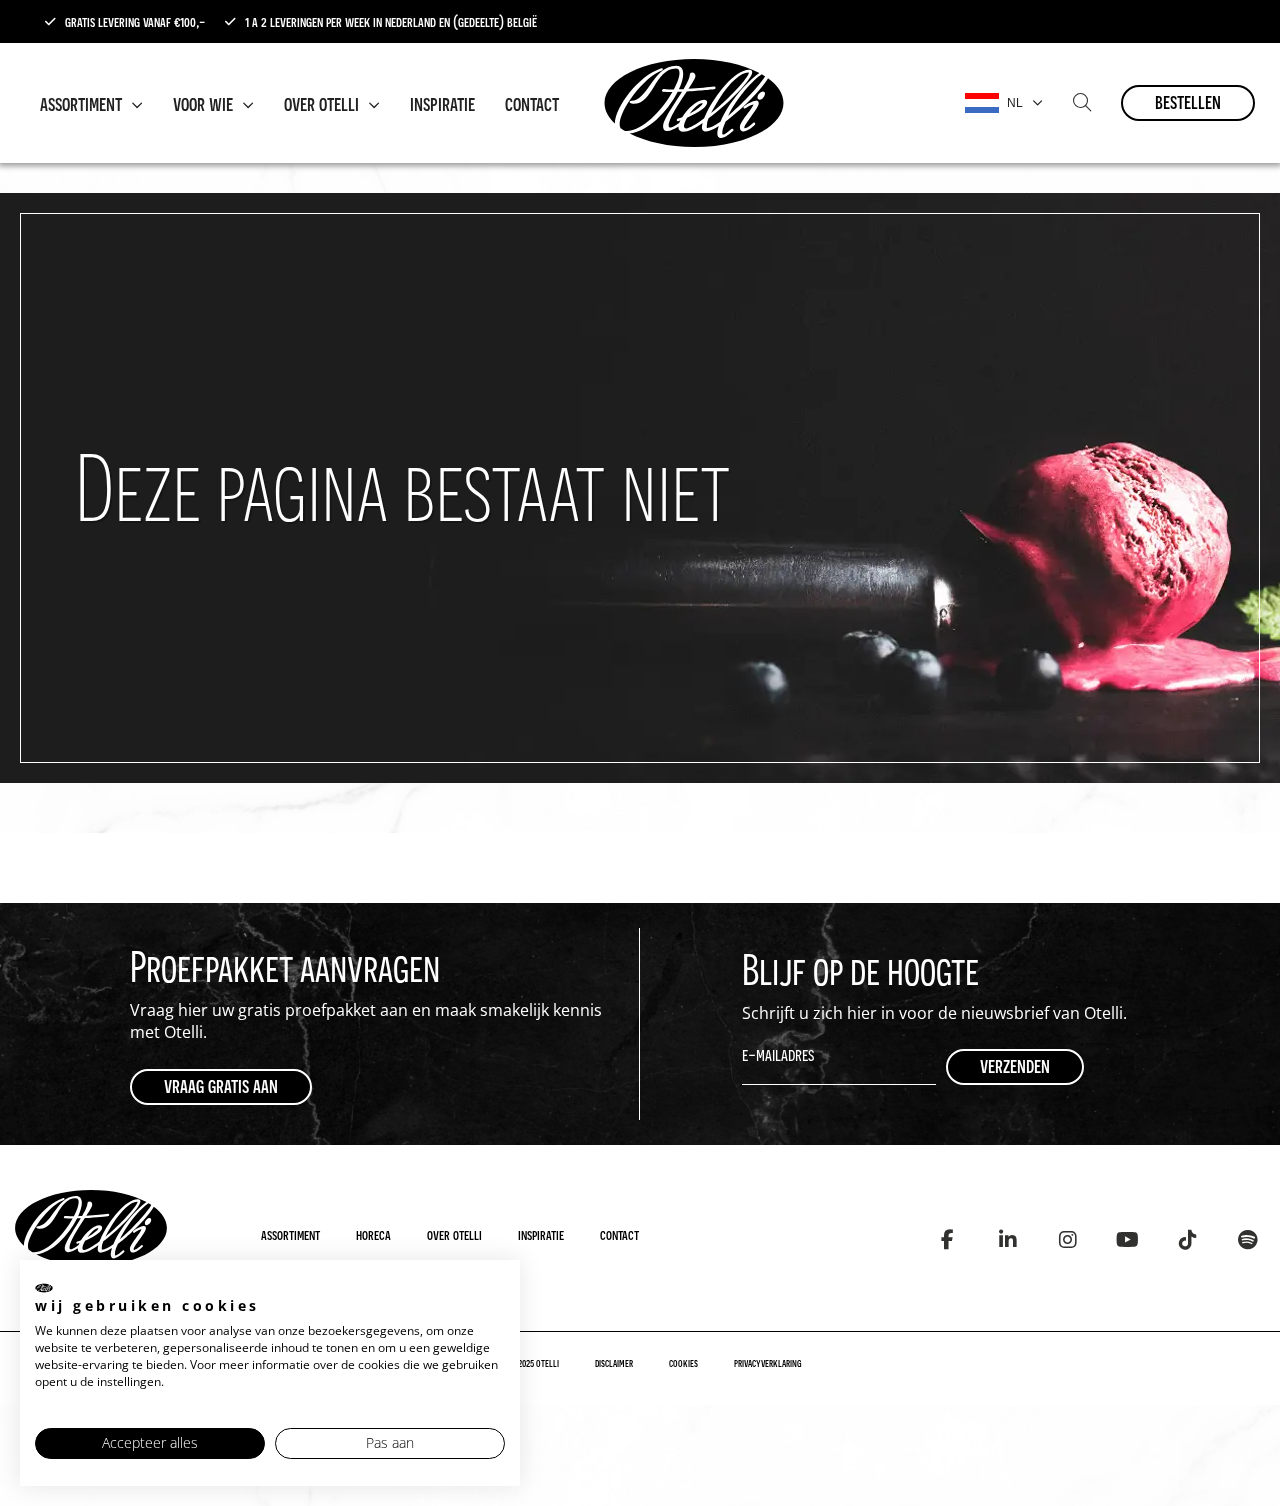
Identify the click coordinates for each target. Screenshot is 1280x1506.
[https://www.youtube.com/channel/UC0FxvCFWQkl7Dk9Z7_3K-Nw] (1127, 1240)
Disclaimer (614, 1363)
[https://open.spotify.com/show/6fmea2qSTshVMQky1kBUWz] (1247, 1240)
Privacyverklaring (768, 1363)
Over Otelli (323, 103)
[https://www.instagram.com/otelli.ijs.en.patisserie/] (1067, 1240)
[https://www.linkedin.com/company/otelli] (1007, 1240)
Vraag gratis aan (221, 1085)
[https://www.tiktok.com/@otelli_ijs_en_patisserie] (1187, 1240)
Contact (532, 103)
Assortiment (83, 103)
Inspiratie (442, 103)
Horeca (373, 1234)
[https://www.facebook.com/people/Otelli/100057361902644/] (947, 1240)
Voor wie (205, 103)
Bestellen (1188, 101)
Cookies (683, 1363)
